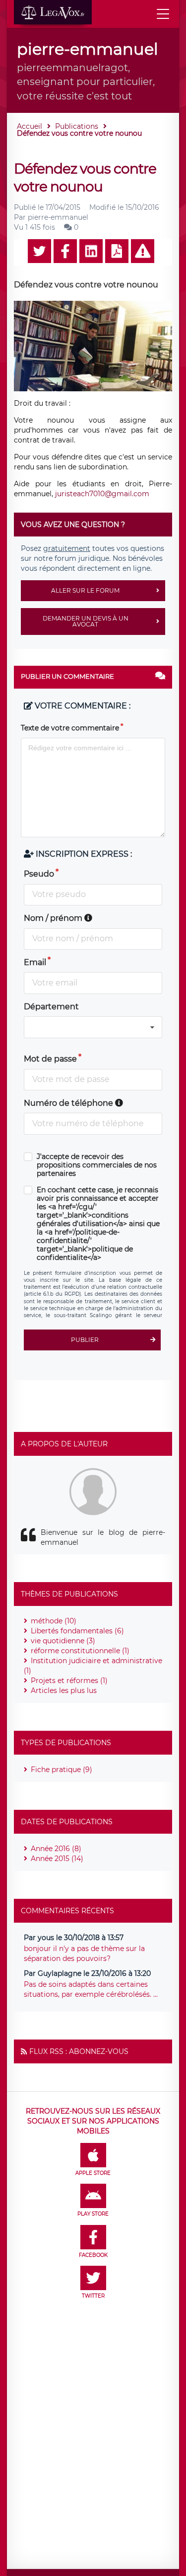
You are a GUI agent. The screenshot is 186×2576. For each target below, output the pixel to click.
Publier (85, 1340)
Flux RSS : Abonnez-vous (79, 2051)
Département (51, 1007)
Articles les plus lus (64, 1690)
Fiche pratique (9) (62, 1770)
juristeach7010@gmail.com (102, 494)
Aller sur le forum (85, 590)
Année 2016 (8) (56, 1849)
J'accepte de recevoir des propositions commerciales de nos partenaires (97, 1165)
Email (35, 962)
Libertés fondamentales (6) (77, 1631)
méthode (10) (54, 1621)
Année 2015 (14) (57, 1859)
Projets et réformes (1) (69, 1681)
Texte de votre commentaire (70, 728)
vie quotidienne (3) (63, 1641)
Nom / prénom (54, 918)
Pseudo (39, 874)
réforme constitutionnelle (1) (80, 1651)
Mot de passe (50, 1059)
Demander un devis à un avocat (86, 621)
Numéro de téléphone (69, 1103)
